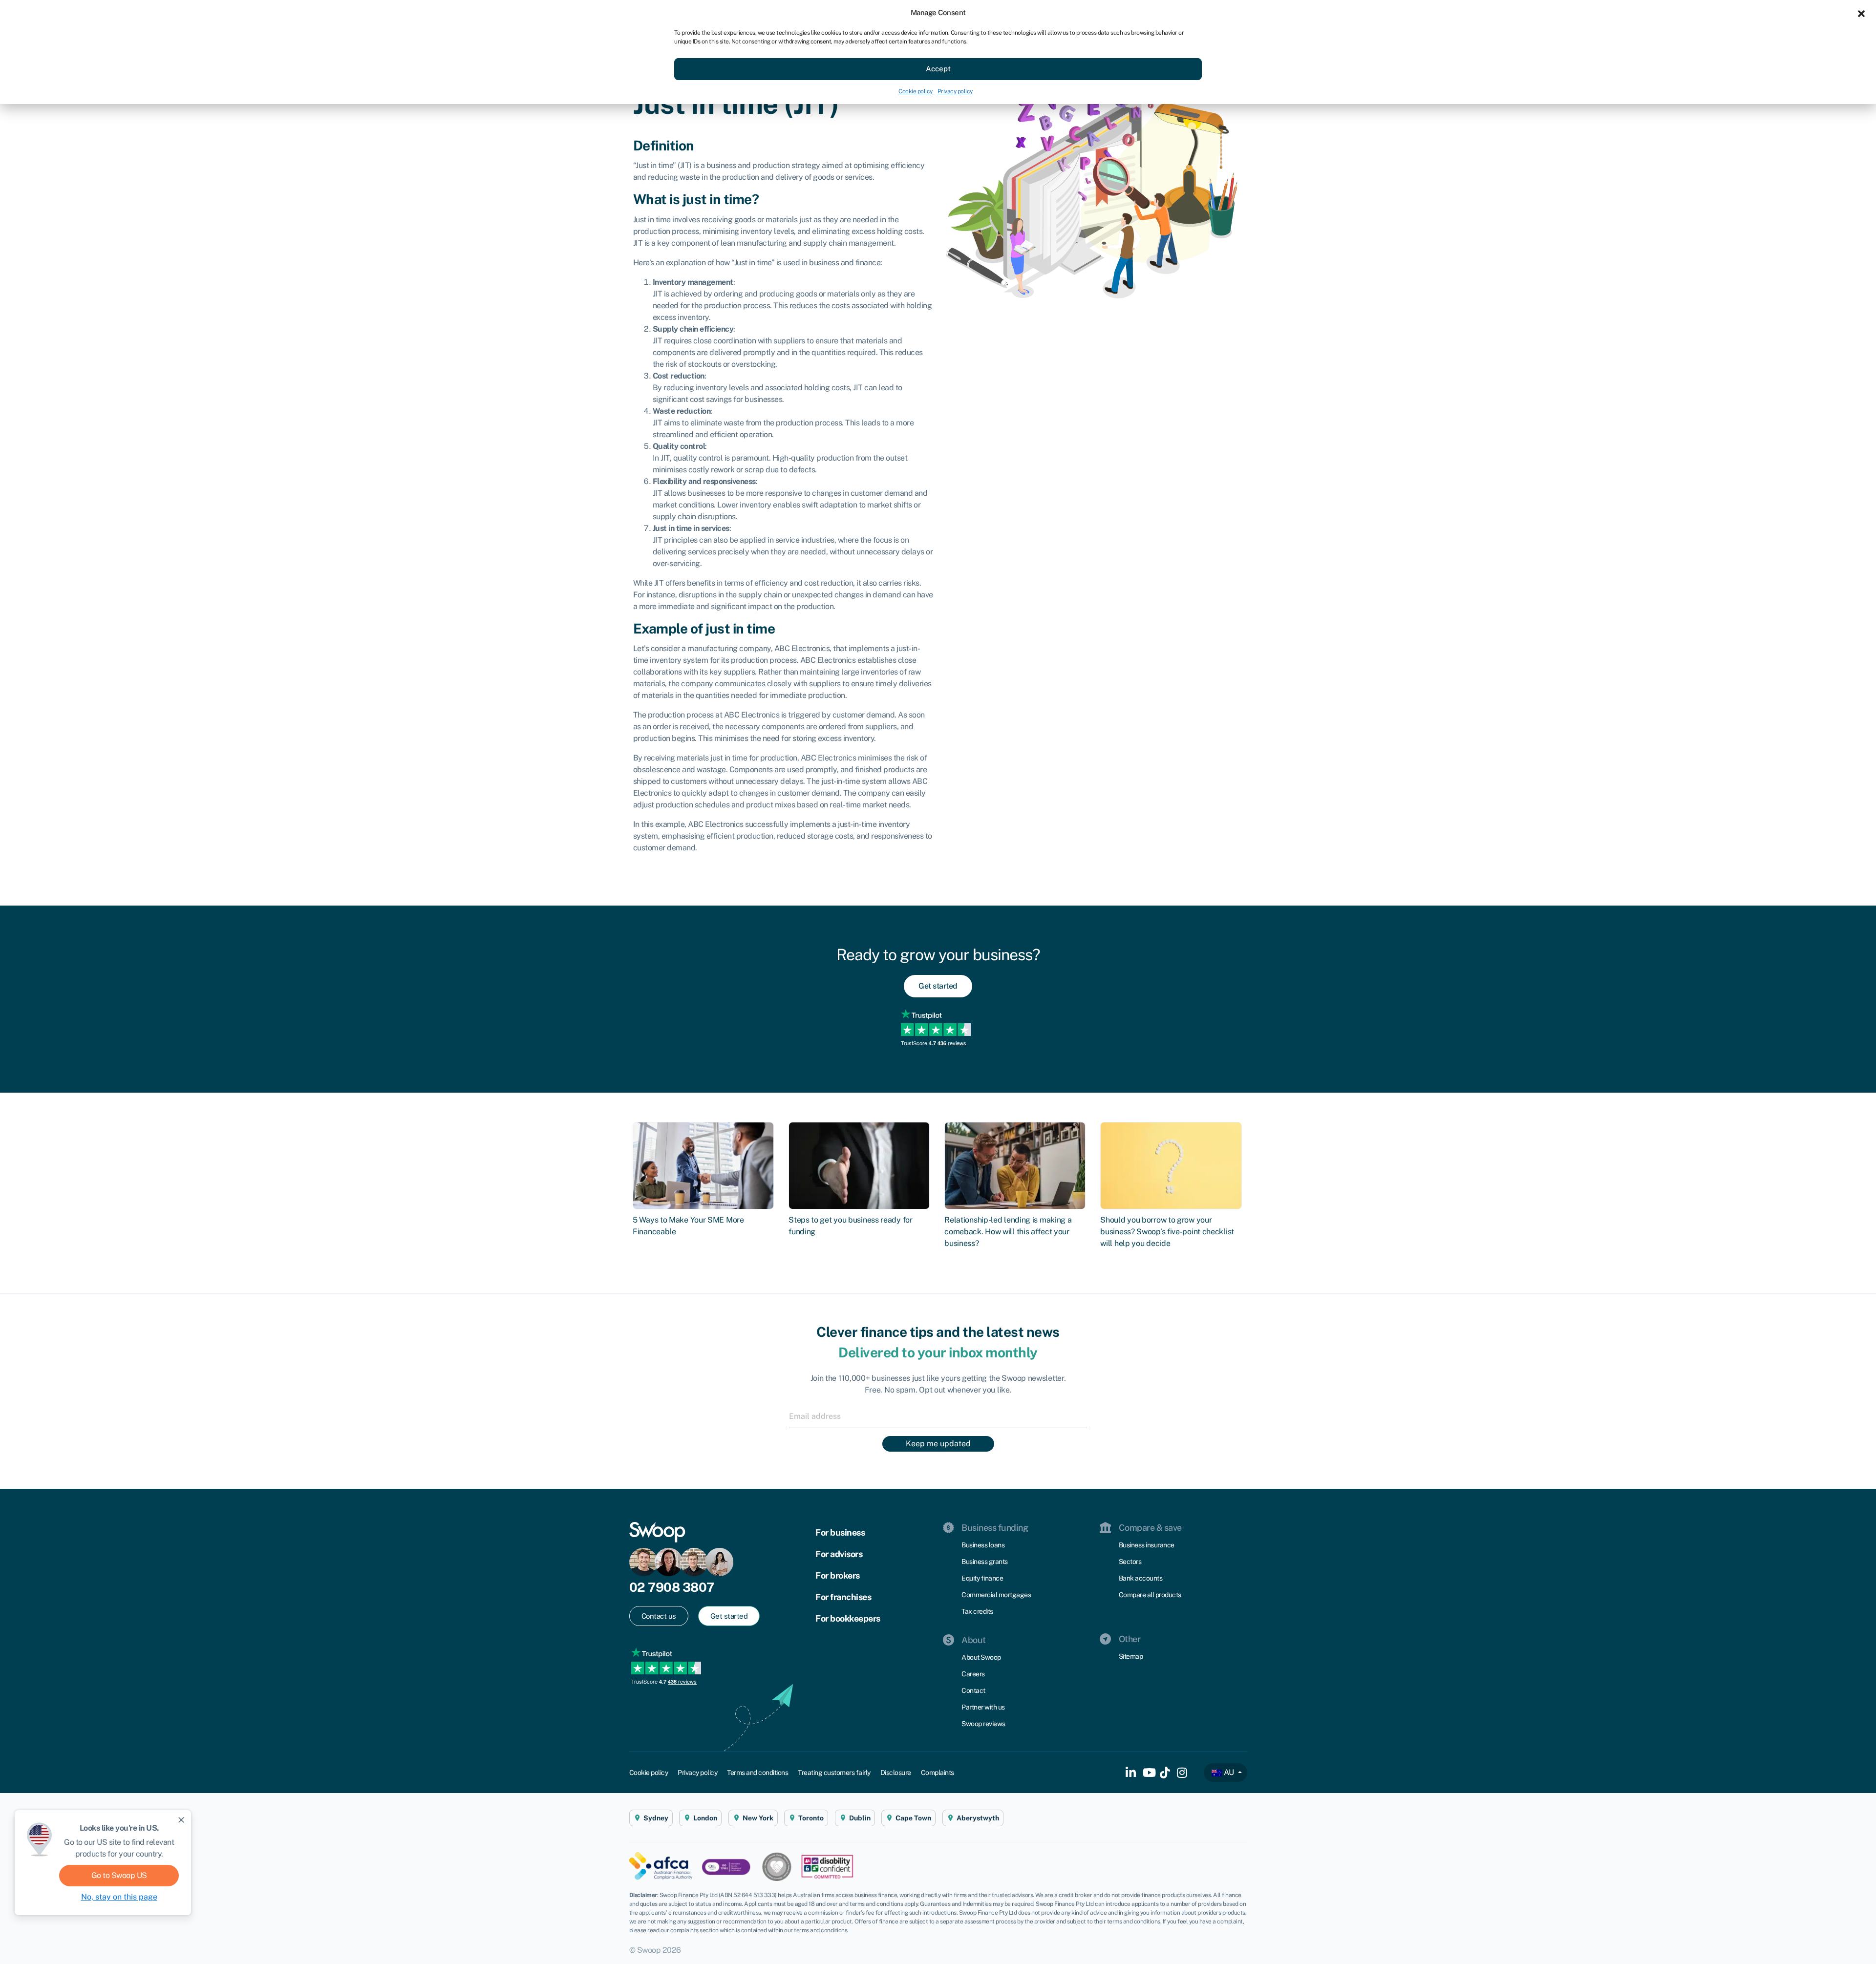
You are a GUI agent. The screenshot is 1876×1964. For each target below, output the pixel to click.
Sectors (1130, 1562)
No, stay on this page (119, 1897)
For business (840, 1532)
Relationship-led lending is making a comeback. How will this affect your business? (1008, 1232)
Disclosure (896, 1773)
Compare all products (1150, 1595)
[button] (1861, 13)
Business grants (985, 1562)
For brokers (838, 1575)
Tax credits (977, 1611)
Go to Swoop (119, 1875)
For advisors (839, 1554)
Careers (973, 1674)
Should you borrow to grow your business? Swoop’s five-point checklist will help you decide (1167, 1232)
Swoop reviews (983, 1724)
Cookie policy (916, 91)
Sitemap (1131, 1656)
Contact (973, 1690)
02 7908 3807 (672, 1587)
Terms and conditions (757, 1773)
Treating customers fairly (834, 1773)
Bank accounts (1141, 1578)
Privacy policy (955, 91)
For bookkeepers (848, 1618)
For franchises (843, 1597)
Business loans (983, 1545)
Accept (938, 69)
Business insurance (1147, 1545)
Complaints (938, 1773)
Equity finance (982, 1578)
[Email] (938, 1416)
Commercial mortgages (996, 1595)
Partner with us (983, 1707)
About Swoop (981, 1657)
